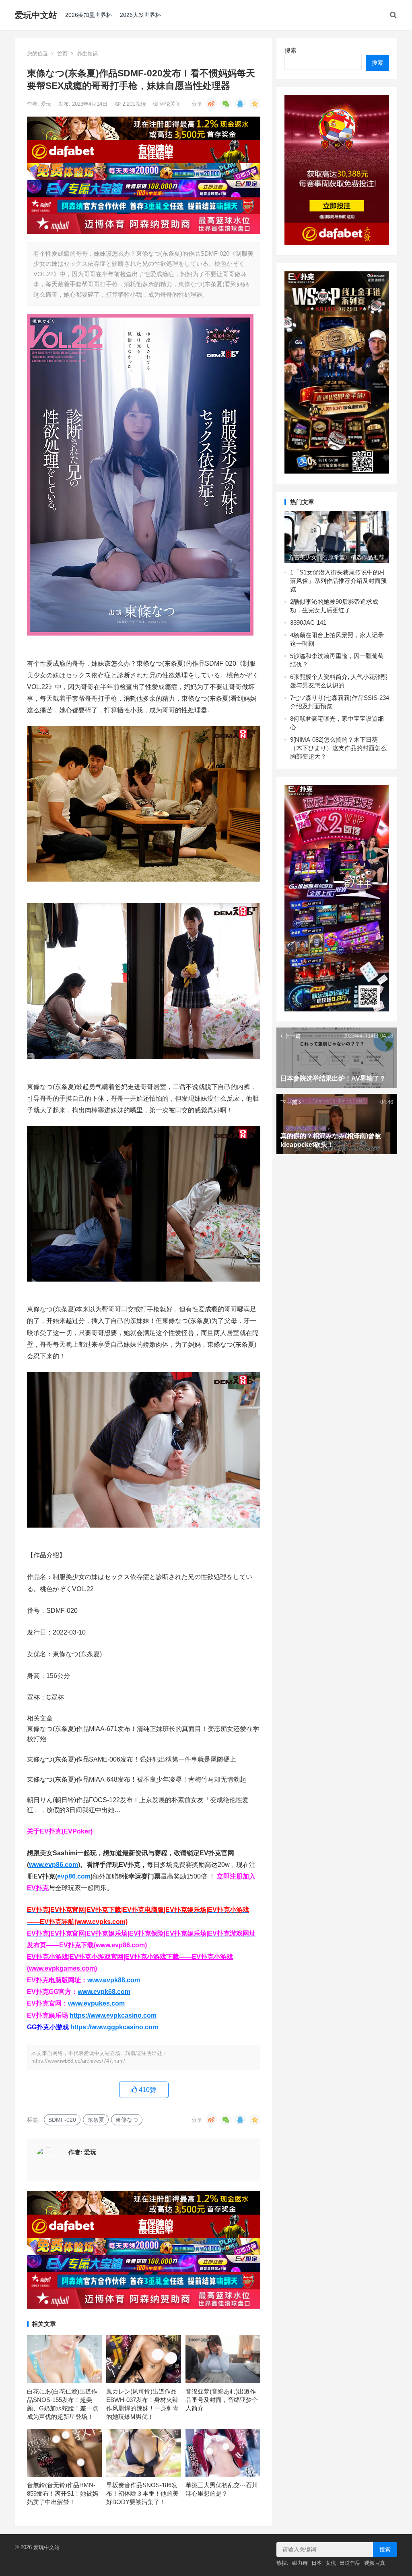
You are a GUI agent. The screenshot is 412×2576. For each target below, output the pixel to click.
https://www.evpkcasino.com (113, 2015)
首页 (62, 54)
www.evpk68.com (104, 1992)
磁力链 (300, 2563)
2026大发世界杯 (140, 15)
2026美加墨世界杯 (89, 15)
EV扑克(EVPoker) (66, 1831)
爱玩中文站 (36, 15)
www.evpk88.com (114, 1980)
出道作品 (350, 2563)
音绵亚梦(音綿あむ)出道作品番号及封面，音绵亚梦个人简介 (222, 2400)
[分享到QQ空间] (255, 104)
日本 (317, 2563)
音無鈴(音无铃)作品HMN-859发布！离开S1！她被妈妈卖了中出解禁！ (63, 2493)
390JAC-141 (310, 622)
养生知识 (87, 54)
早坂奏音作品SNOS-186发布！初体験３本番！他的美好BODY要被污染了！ (142, 2493)
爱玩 (47, 104)
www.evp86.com (54, 1865)
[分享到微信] (226, 104)
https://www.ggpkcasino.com (114, 2027)
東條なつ (127, 2120)
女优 (331, 2563)
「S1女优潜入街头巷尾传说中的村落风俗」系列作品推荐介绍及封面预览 (338, 581)
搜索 (290, 50)
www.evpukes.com (96, 2003)
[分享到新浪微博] (211, 104)
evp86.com (74, 1876)
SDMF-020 (62, 2120)
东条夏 (96, 2120)
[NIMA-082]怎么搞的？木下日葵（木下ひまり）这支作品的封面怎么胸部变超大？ (338, 748)
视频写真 (375, 2563)
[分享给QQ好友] (240, 104)
